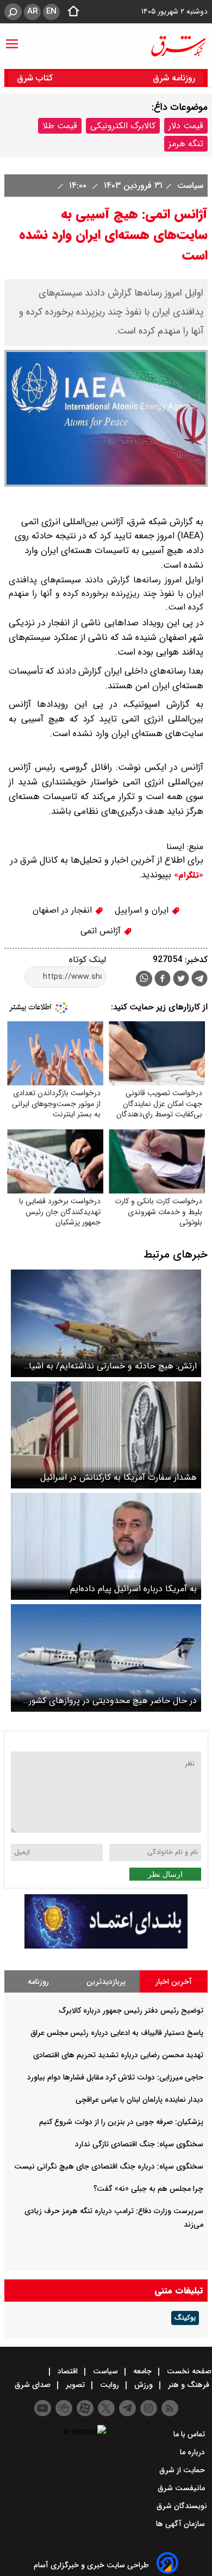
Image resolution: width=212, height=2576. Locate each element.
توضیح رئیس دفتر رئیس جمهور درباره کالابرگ (131, 2010)
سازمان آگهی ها (182, 2524)
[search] (13, 12)
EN (51, 11)
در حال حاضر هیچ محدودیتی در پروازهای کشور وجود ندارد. (113, 1701)
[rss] (170, 2408)
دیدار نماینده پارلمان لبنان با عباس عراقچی (139, 2100)
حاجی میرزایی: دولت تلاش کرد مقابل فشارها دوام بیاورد (115, 2077)
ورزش (144, 2385)
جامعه (142, 2371)
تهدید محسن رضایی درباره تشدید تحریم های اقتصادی (118, 2055)
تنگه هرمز (186, 144)
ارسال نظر (165, 1874)
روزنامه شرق (174, 78)
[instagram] (149, 2408)
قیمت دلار (186, 126)
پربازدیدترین (106, 1982)
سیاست (189, 186)
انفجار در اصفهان (64, 910)
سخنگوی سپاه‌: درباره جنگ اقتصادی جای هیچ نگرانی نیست (109, 2166)
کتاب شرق (36, 78)
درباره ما (194, 2452)
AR (32, 11)
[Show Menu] (12, 39)
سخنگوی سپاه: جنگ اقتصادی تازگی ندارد (139, 2144)
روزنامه (38, 1982)
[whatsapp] (144, 979)
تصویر (75, 2385)
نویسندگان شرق (182, 2506)
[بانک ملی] (106, 1946)
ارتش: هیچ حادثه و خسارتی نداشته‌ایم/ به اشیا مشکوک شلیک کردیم (113, 1366)
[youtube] (43, 2408)
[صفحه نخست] (70, 12)
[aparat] (85, 2408)
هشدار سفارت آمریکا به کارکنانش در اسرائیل (119, 1477)
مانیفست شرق (182, 2488)
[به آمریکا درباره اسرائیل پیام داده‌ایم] (106, 1546)
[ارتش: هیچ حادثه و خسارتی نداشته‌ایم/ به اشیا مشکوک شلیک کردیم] (106, 1323)
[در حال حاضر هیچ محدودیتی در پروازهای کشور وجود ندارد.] (106, 1658)
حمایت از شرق (183, 2470)
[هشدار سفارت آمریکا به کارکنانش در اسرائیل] (106, 1435)
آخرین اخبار (174, 1982)
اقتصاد (68, 2371)
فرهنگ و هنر (189, 2385)
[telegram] (199, 981)
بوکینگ (185, 2318)
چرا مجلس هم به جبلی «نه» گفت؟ (148, 2189)
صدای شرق (34, 2385)
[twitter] (181, 980)
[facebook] (163, 980)
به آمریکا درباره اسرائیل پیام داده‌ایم (133, 1589)
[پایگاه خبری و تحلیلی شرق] (178, 46)
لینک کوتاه (88, 960)
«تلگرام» (187, 875)
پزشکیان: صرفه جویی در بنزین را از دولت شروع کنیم (121, 2122)
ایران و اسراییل (143, 910)
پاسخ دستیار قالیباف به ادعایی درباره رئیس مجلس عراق (117, 2033)
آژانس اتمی (102, 931)
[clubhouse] (64, 2408)
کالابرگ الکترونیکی (123, 126)
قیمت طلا (60, 126)
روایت (110, 2385)
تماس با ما (190, 2434)
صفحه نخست (188, 2371)
